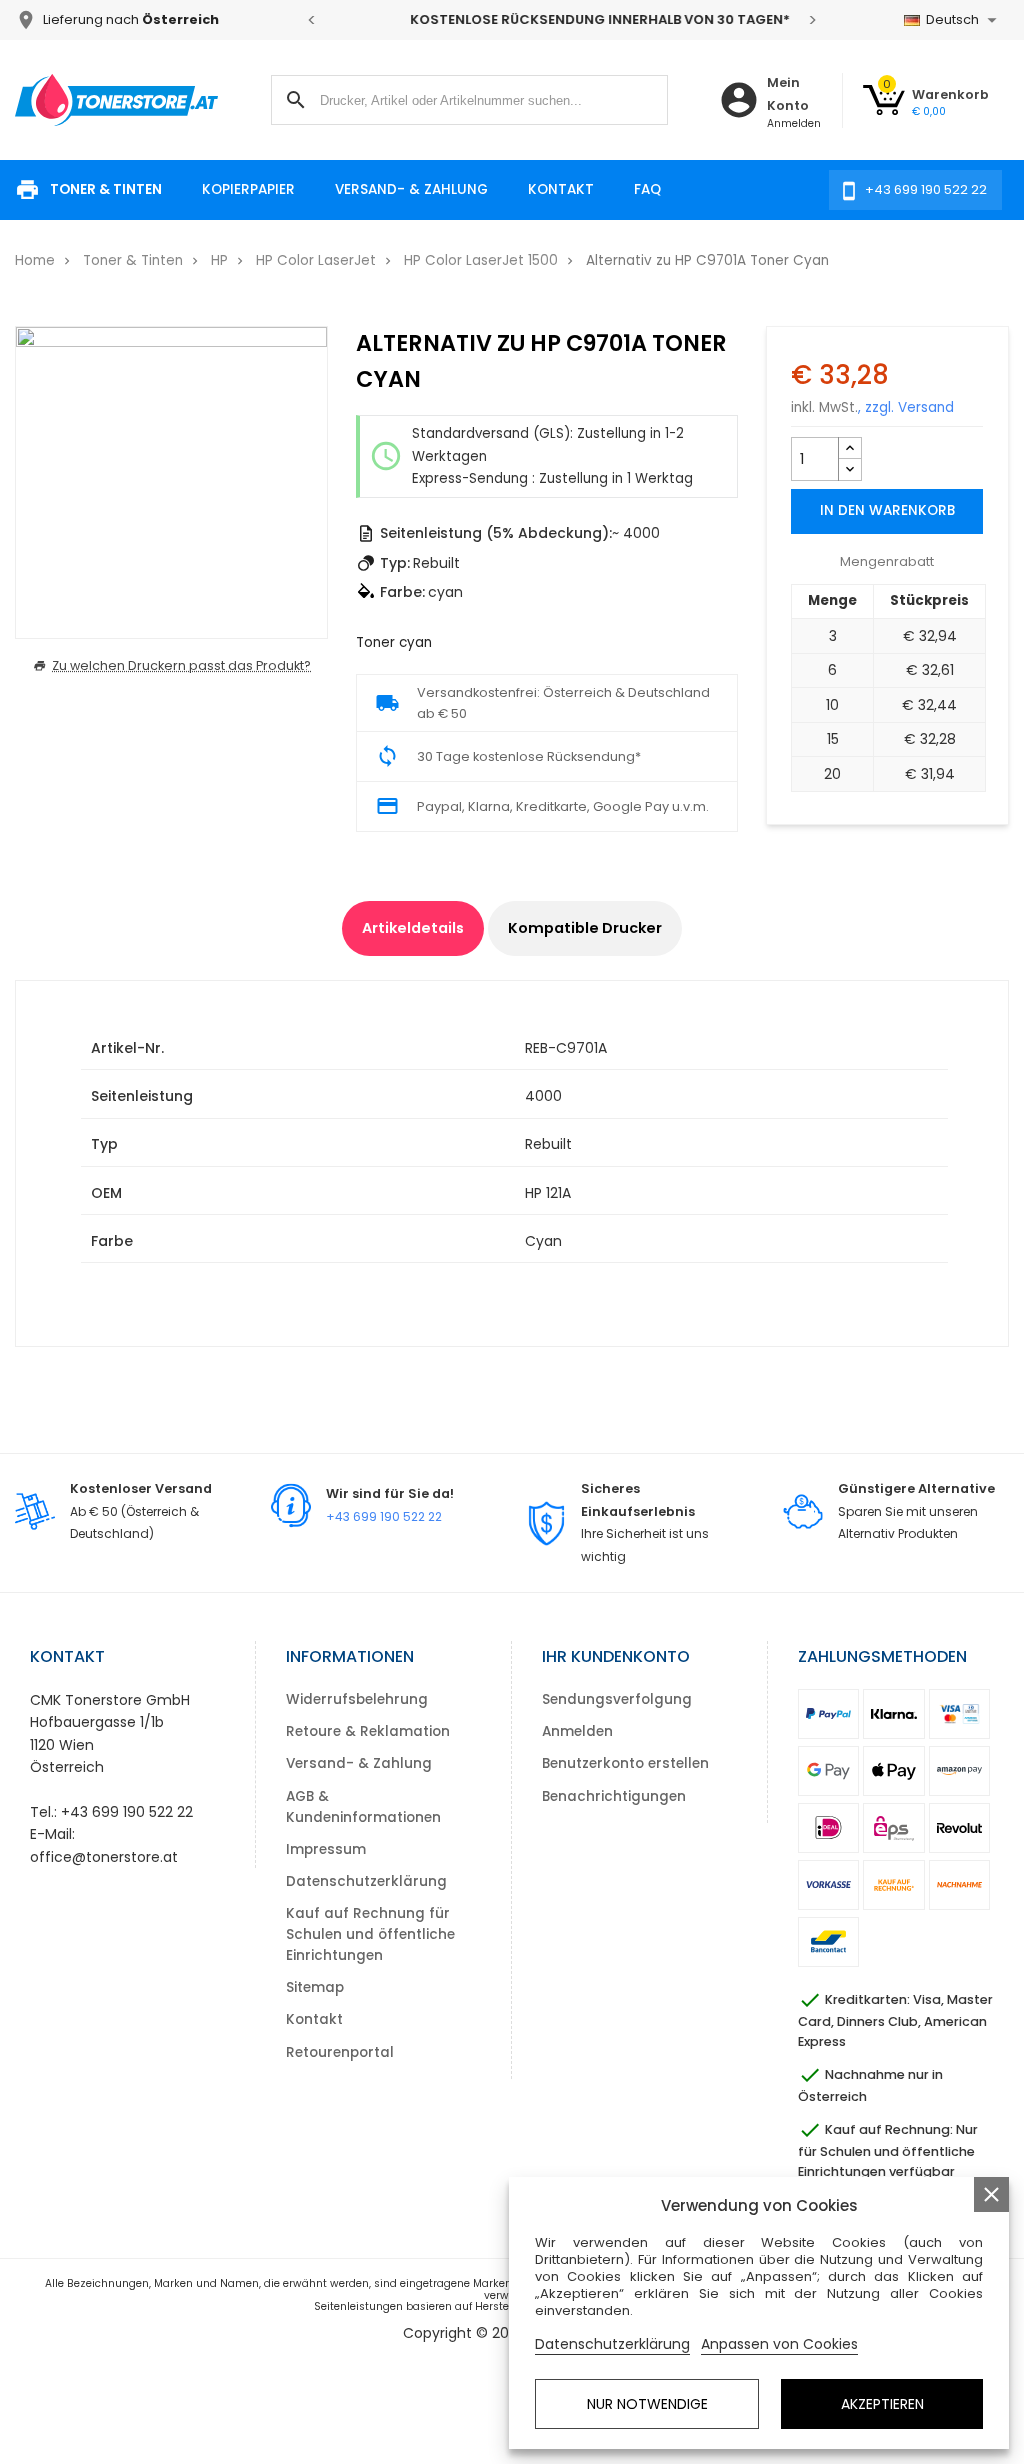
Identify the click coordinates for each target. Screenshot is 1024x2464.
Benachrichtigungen (614, 1796)
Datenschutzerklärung (366, 1881)
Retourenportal (340, 2052)
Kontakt (561, 189)
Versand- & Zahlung (411, 189)
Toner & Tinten (106, 189)
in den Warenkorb (887, 510)
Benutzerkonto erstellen (625, 1763)
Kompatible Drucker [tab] (585, 928)
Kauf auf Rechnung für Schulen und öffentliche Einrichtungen (370, 1934)
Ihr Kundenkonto (616, 1656)
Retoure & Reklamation (368, 1731)
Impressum (326, 1849)
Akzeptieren (882, 2404)
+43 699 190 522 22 (384, 1516)
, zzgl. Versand (906, 407)
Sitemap (315, 1987)
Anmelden (577, 1731)
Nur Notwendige (647, 2404)
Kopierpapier (248, 189)
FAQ (647, 189)
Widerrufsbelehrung (357, 1699)
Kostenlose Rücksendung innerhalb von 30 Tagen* (562, 19)
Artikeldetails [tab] (413, 928)
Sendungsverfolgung (617, 1699)
